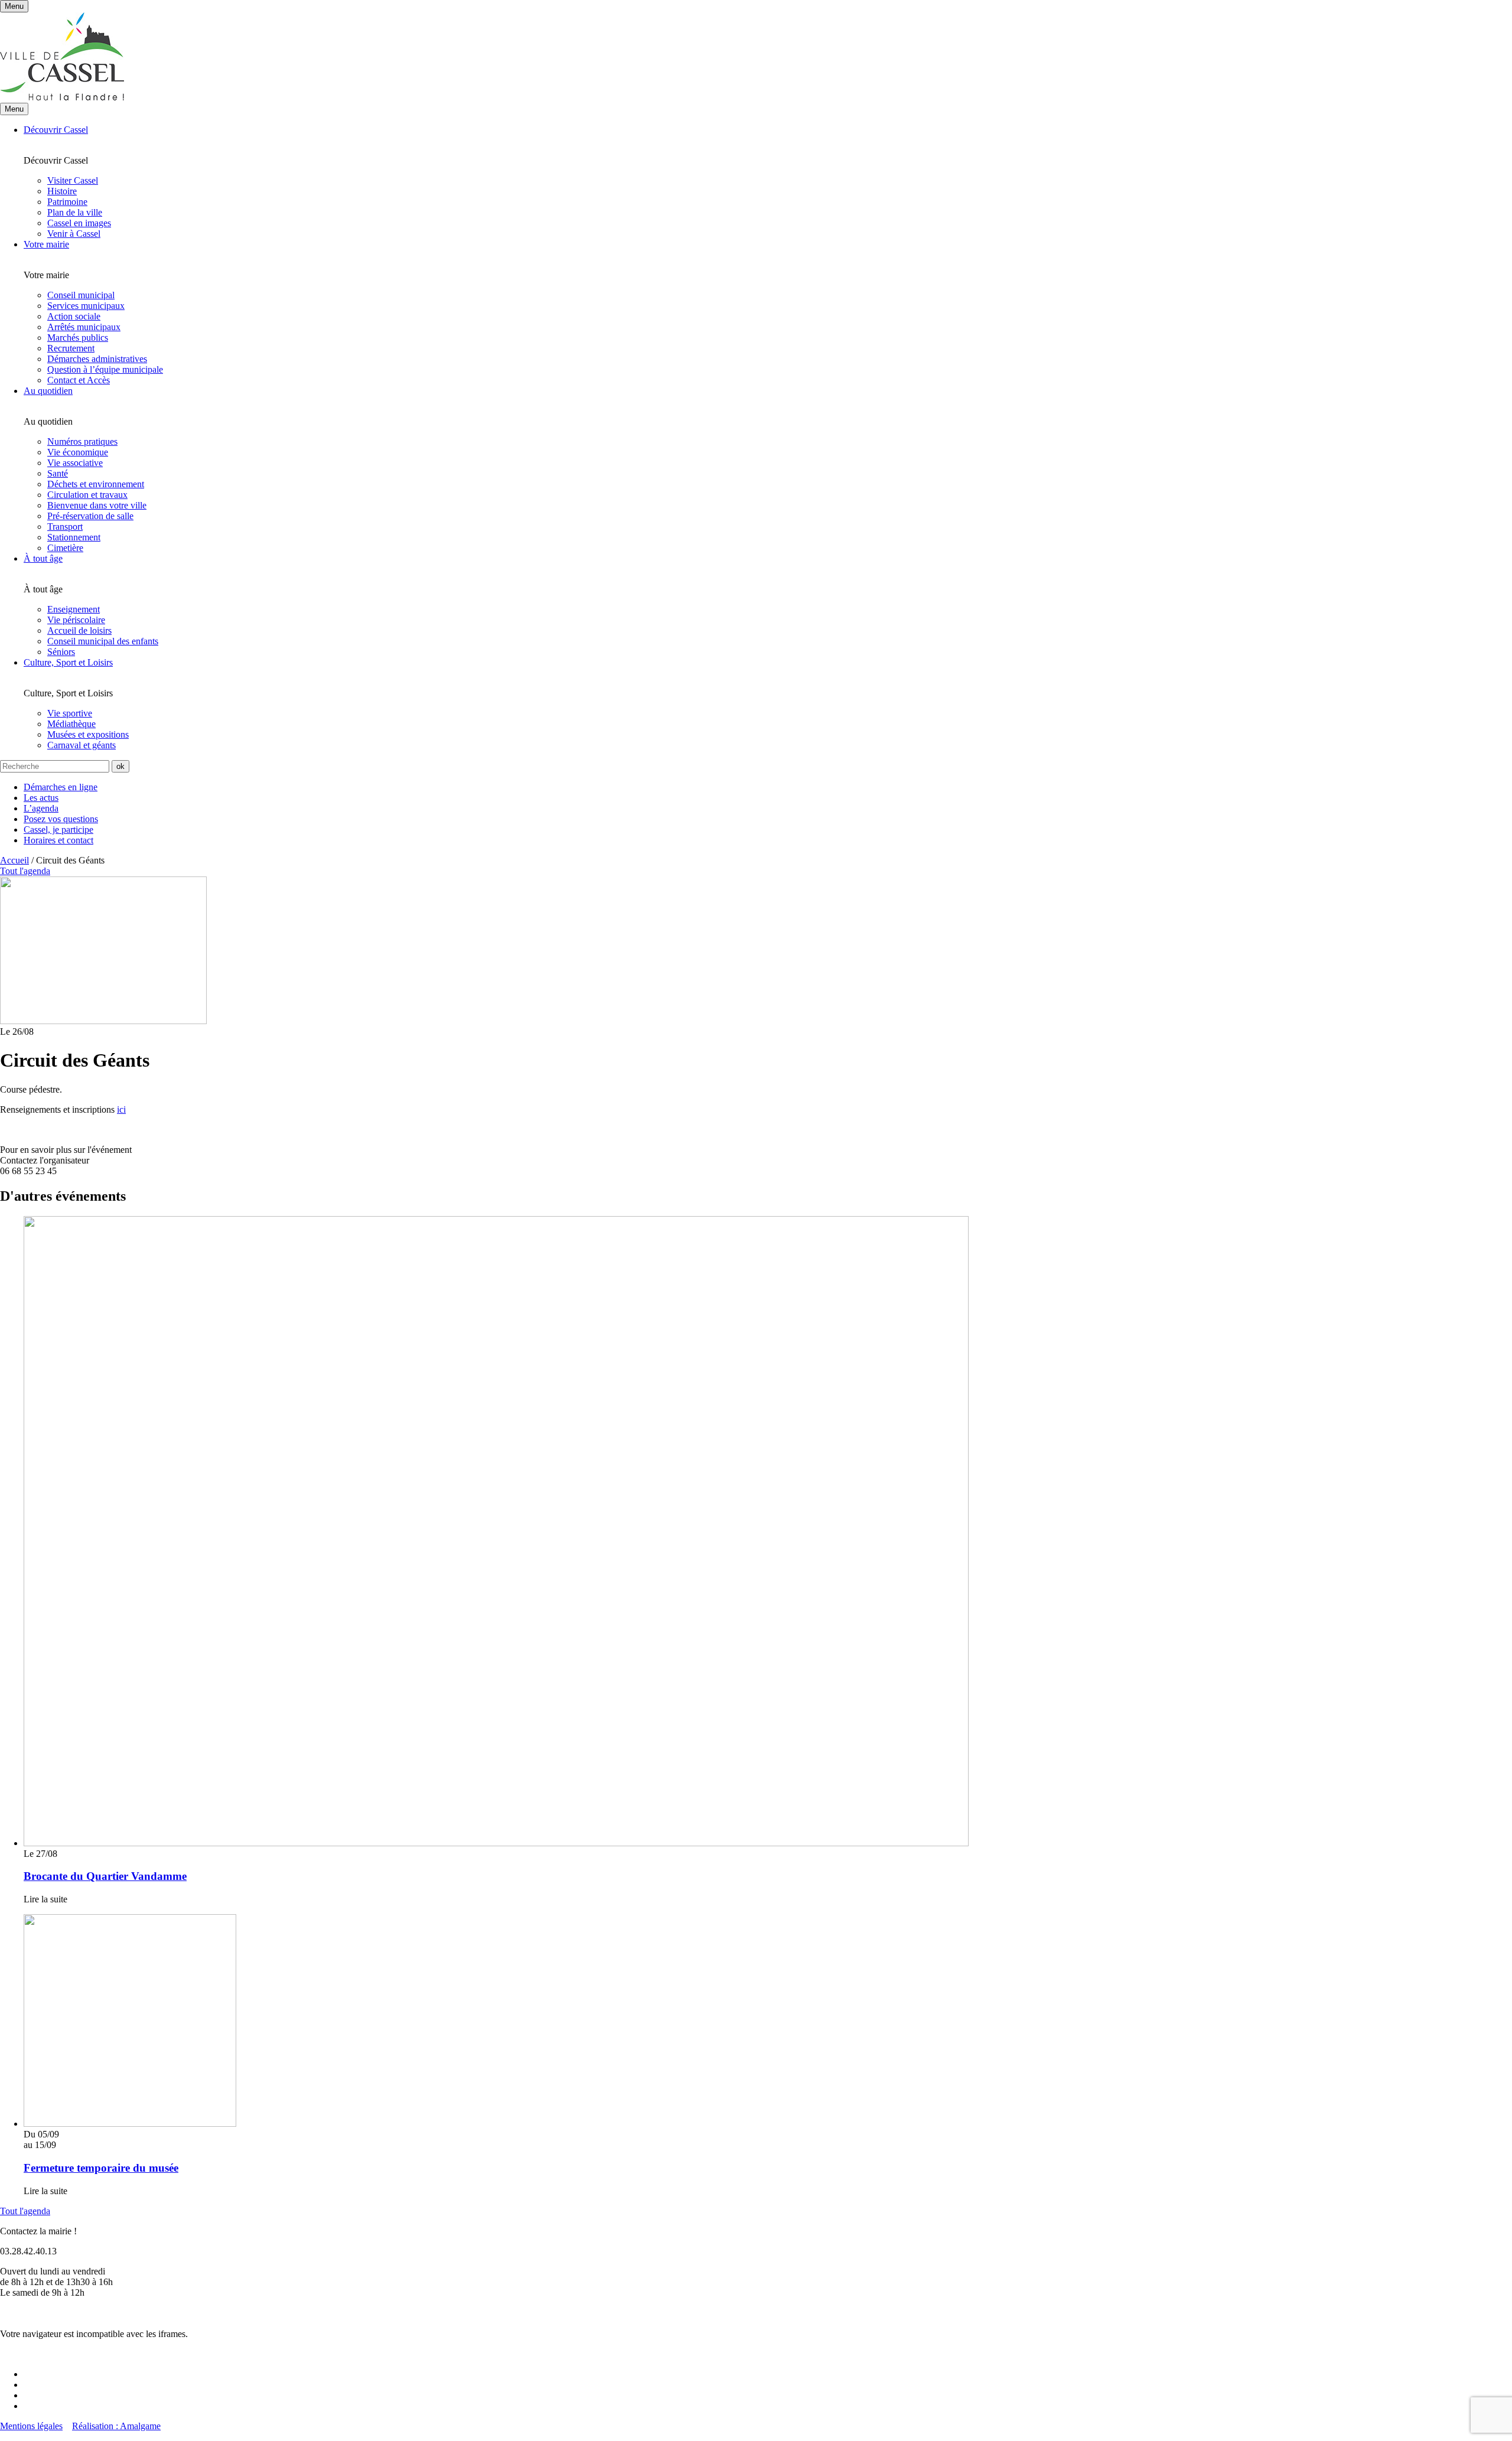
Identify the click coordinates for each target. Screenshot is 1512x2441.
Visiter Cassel (73, 180)
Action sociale (74, 316)
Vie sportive (70, 713)
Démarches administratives (97, 359)
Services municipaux (86, 306)
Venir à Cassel (74, 234)
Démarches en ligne (61, 787)
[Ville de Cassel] (62, 97)
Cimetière (65, 548)
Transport (65, 527)
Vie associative (75, 463)
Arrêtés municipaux (84, 327)
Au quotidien (48, 391)
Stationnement (74, 537)
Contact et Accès (79, 380)
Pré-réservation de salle (90, 516)
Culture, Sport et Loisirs (68, 662)
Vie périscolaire (76, 620)
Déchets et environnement (96, 484)
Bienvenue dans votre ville (97, 505)
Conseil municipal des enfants (103, 641)
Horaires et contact (58, 840)
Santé (58, 473)
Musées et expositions (88, 734)
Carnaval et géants (82, 745)
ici (121, 1109)
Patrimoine (67, 202)
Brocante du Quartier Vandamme (105, 1876)
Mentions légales (31, 2426)
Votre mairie (46, 244)
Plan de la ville (75, 212)
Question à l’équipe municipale (105, 369)
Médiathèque (71, 724)
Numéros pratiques (82, 441)
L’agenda (41, 808)
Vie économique (78, 452)
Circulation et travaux (87, 495)
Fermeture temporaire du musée (101, 2168)
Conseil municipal (81, 295)
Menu (14, 109)
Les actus (41, 798)
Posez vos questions (61, 819)
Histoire (62, 191)
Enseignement (74, 609)
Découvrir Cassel (56, 130)
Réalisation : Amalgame (116, 2426)
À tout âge (43, 558)
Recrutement (71, 348)
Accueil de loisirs (79, 630)
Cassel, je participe (58, 830)
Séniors (61, 652)
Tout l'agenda (25, 2211)
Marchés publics (78, 338)
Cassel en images (79, 223)
